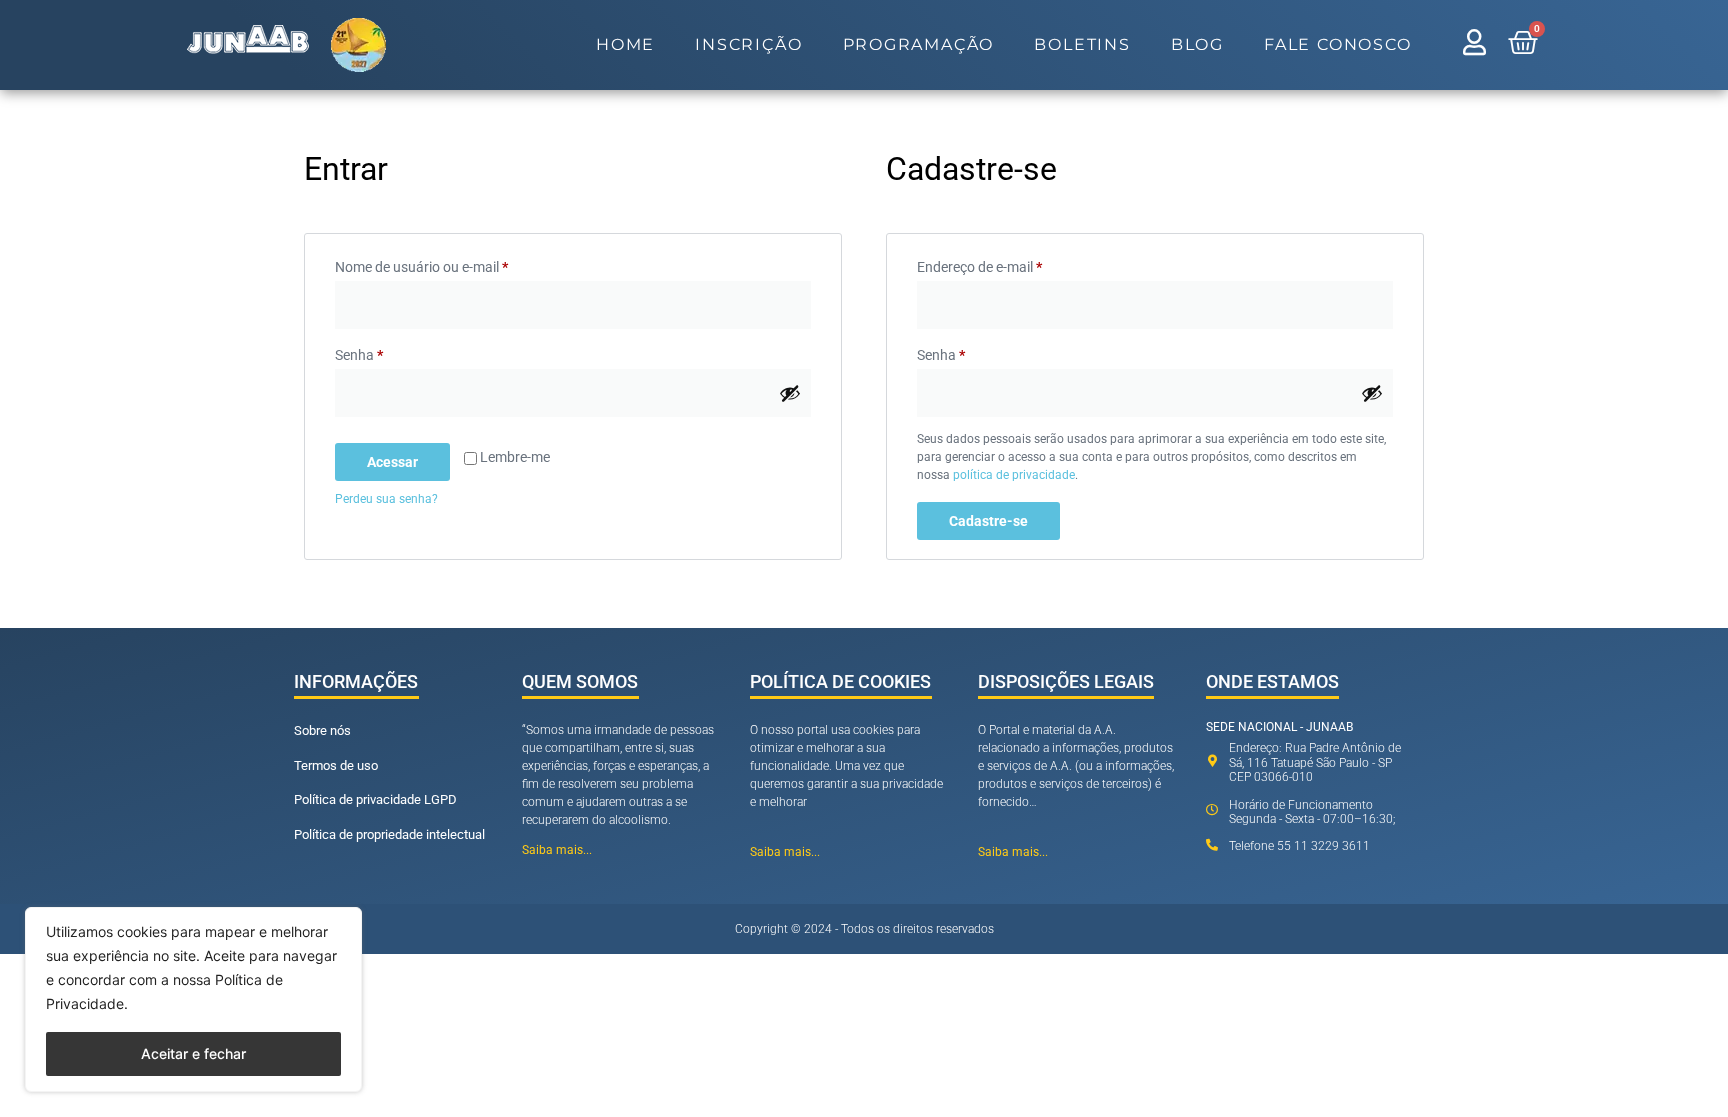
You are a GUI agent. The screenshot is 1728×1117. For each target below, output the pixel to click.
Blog (1197, 44)
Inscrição (748, 44)
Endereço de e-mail (1014, 264)
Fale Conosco (1338, 44)
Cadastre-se (988, 521)
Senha (394, 352)
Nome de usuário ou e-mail (456, 264)
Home (625, 44)
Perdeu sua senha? (386, 499)
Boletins (1082, 44)
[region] (193, 999)
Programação (919, 44)
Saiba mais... (557, 850)
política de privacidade (1014, 475)
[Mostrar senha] (790, 393)
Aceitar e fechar (193, 1053)
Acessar (392, 462)
